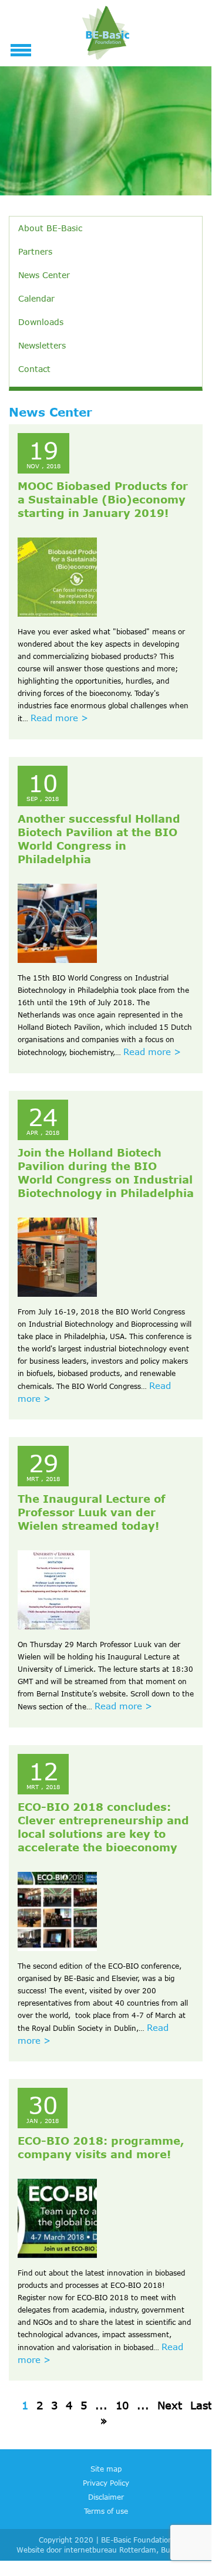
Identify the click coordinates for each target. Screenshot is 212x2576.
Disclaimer (106, 2497)
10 (122, 2405)
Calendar (36, 298)
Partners (35, 251)
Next (170, 2405)
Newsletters (42, 345)
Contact (34, 369)
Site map (106, 2469)
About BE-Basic (50, 228)
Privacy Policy (106, 2483)
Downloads (41, 322)
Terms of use (106, 2511)
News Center (44, 275)
